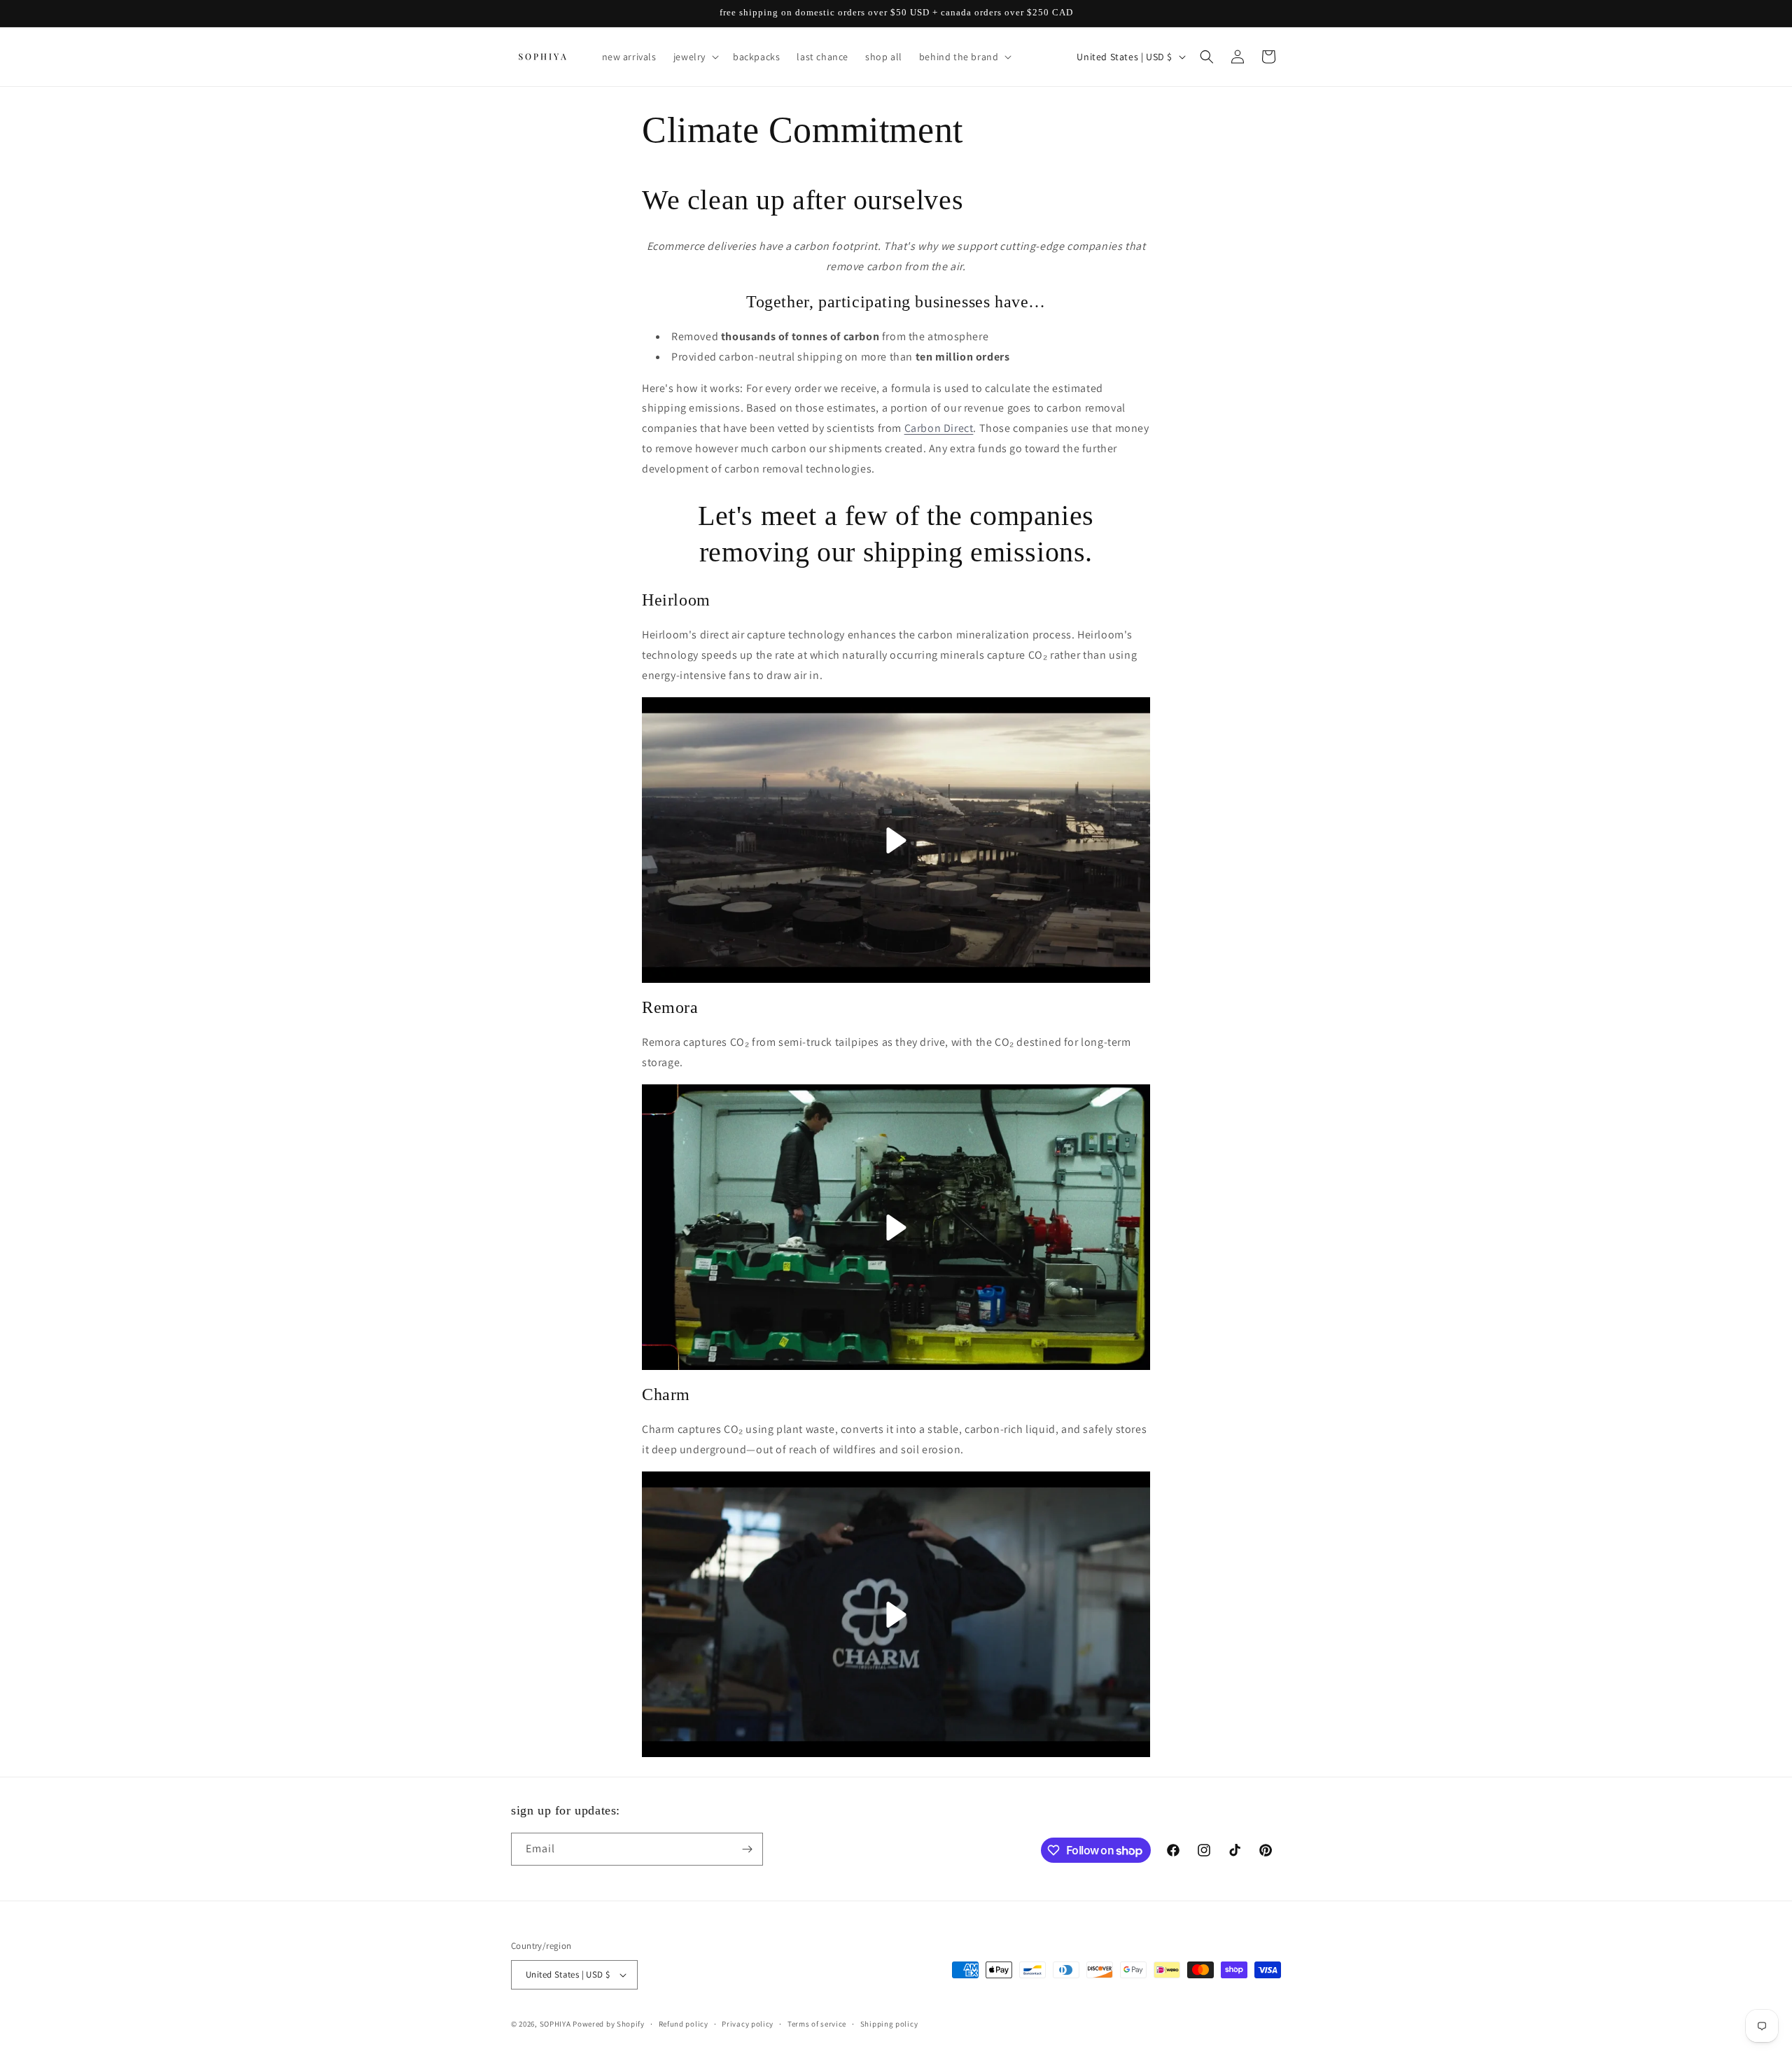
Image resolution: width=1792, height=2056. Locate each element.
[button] (695, 57)
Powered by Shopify (609, 2024)
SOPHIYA (555, 2024)
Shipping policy (889, 2024)
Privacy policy (748, 2024)
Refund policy (684, 2024)
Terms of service (817, 2024)
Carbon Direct (939, 428)
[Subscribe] (747, 1849)
